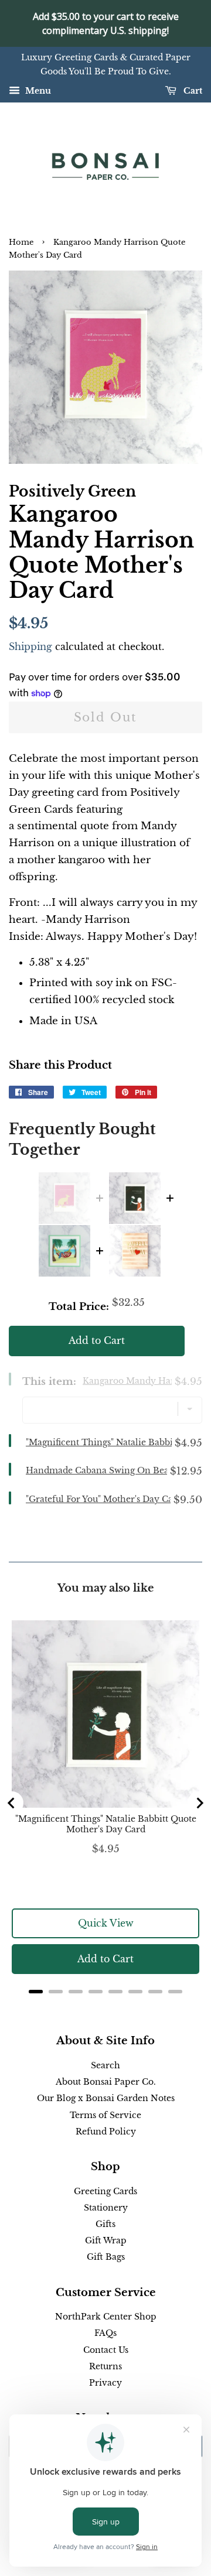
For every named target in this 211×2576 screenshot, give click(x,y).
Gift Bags (106, 2257)
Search (105, 2065)
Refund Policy (106, 2132)
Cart (192, 91)
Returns (105, 2366)
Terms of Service (105, 2115)
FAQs (105, 2333)
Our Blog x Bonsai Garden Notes (106, 2098)
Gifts (105, 2224)
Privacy (105, 2383)
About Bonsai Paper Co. (106, 2082)
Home (21, 242)
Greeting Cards (105, 2191)
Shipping (30, 646)
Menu (37, 91)
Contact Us (106, 2350)
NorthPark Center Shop (106, 2317)
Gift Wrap (106, 2240)
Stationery (106, 2208)
